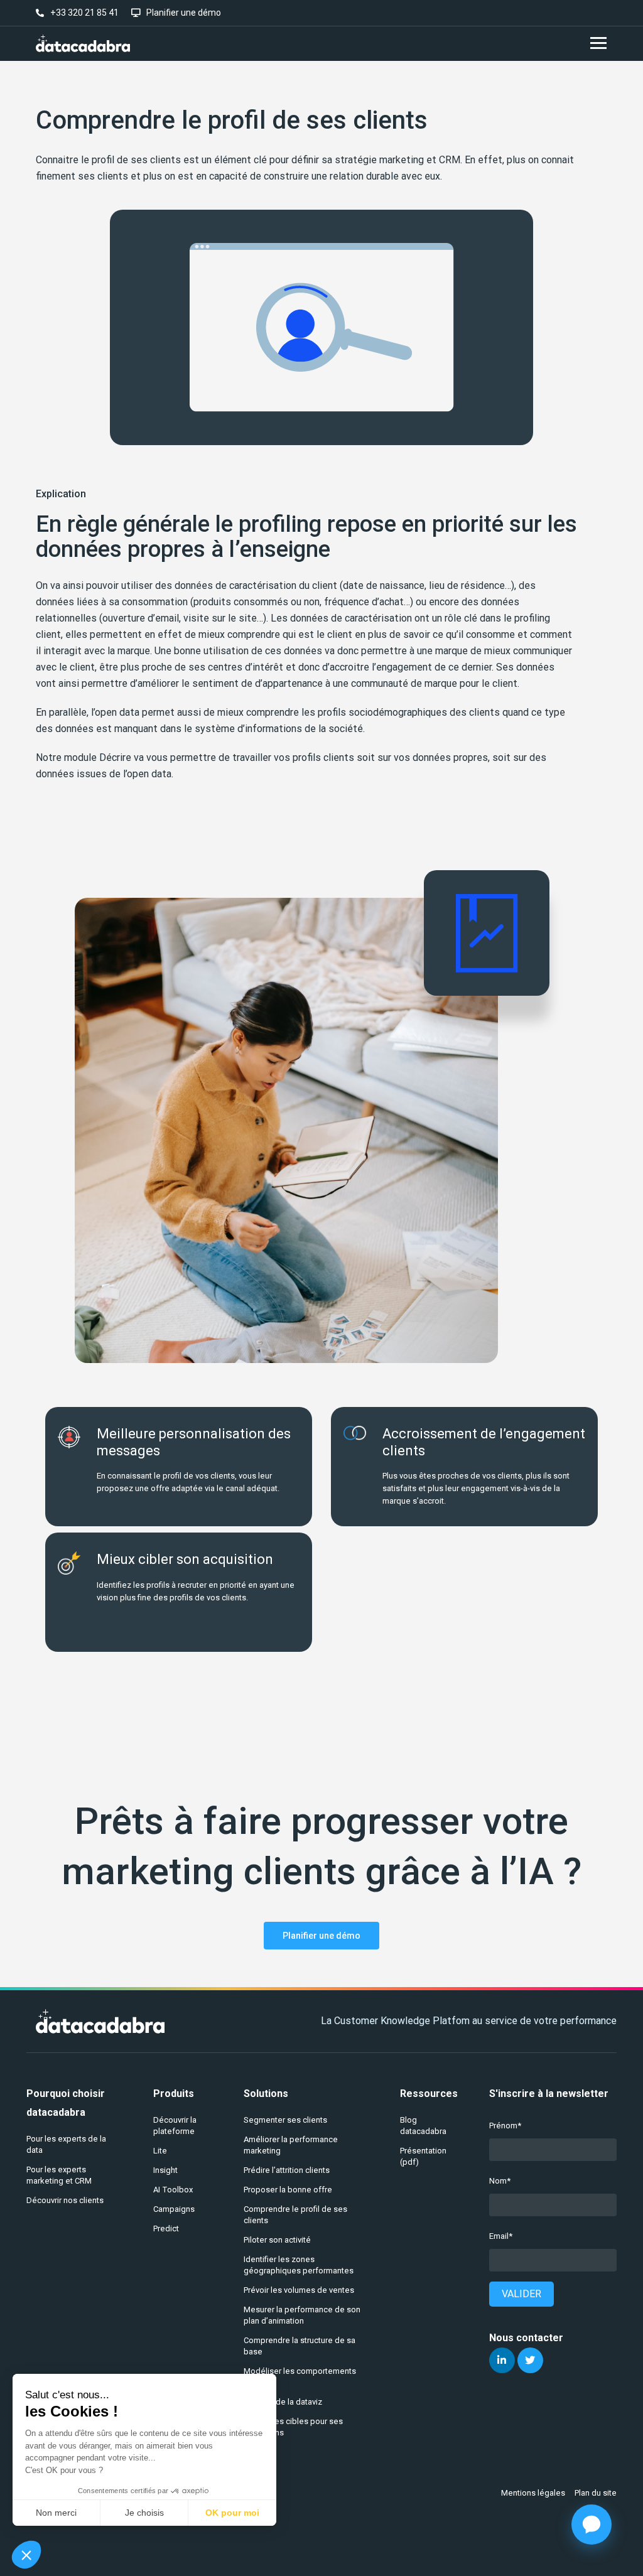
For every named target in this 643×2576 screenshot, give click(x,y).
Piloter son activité (277, 2240)
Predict (166, 2228)
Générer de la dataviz (283, 2402)
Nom (498, 2181)
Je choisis (144, 2513)
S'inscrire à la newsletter (549, 2094)
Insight (165, 2170)
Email (499, 2236)
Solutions (266, 2094)
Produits (174, 2094)
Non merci (56, 2513)
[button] (26, 2555)
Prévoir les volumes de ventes (299, 2290)
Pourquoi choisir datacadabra (66, 2103)
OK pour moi (232, 2513)
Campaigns (174, 2209)
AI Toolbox (173, 2190)
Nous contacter (526, 2338)
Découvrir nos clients (65, 2200)
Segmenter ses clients (285, 2120)
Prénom (503, 2126)
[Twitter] (530, 2360)
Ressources (429, 2094)
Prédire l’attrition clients (287, 2170)
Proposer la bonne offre (288, 2190)
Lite (160, 2151)
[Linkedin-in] (502, 2360)
